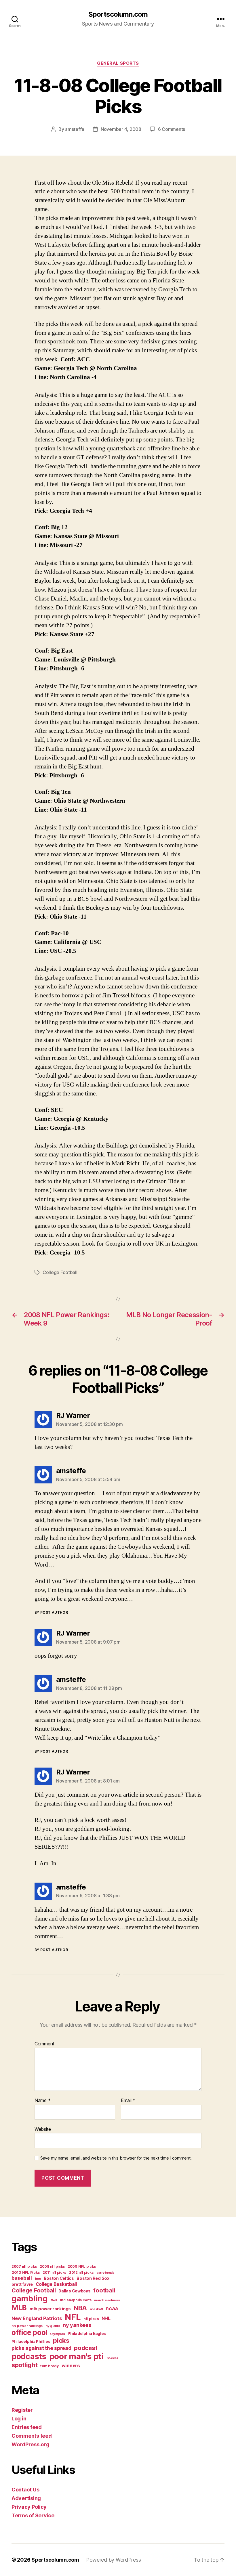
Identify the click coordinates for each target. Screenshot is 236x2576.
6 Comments (172, 129)
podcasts (29, 2356)
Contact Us (25, 2490)
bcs (38, 2279)
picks (61, 2340)
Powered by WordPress (114, 2560)
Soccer (112, 2358)
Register (22, 2410)
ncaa (112, 2308)
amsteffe (75, 129)
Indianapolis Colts (76, 2300)
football (104, 2290)
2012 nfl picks (81, 2272)
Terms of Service (33, 2515)
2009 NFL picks (82, 2266)
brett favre (22, 2284)
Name (42, 2101)
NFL (73, 2317)
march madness (107, 2300)
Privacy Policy (29, 2507)
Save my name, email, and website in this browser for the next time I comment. (116, 2158)
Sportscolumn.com (118, 14)
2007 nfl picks (24, 2266)
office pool (29, 2332)
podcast (86, 2348)
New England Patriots (37, 2318)
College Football (60, 1272)
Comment (44, 2044)
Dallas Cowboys (74, 2291)
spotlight (25, 2365)
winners (71, 2365)
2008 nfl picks (52, 2266)
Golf (54, 2300)
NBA (80, 2308)
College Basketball (56, 2284)
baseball (22, 2278)
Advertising (26, 2498)
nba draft (96, 2309)
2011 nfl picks (54, 2272)
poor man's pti (76, 2356)
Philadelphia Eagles (87, 2334)
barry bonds (105, 2273)
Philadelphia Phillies (31, 2341)
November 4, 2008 (121, 129)
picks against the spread (41, 2348)
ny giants (53, 2326)
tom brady (50, 2366)
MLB (19, 2308)
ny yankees (77, 2325)
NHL (106, 2318)
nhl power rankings (27, 2326)
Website (43, 2129)
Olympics (58, 2334)
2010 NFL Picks (26, 2272)
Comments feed (32, 2436)
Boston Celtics (59, 2278)
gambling (30, 2299)
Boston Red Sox (93, 2278)
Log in (19, 2419)
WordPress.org (31, 2444)
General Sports (118, 63)
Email (128, 2101)
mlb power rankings (50, 2309)
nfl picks (91, 2319)
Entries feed (27, 2427)
